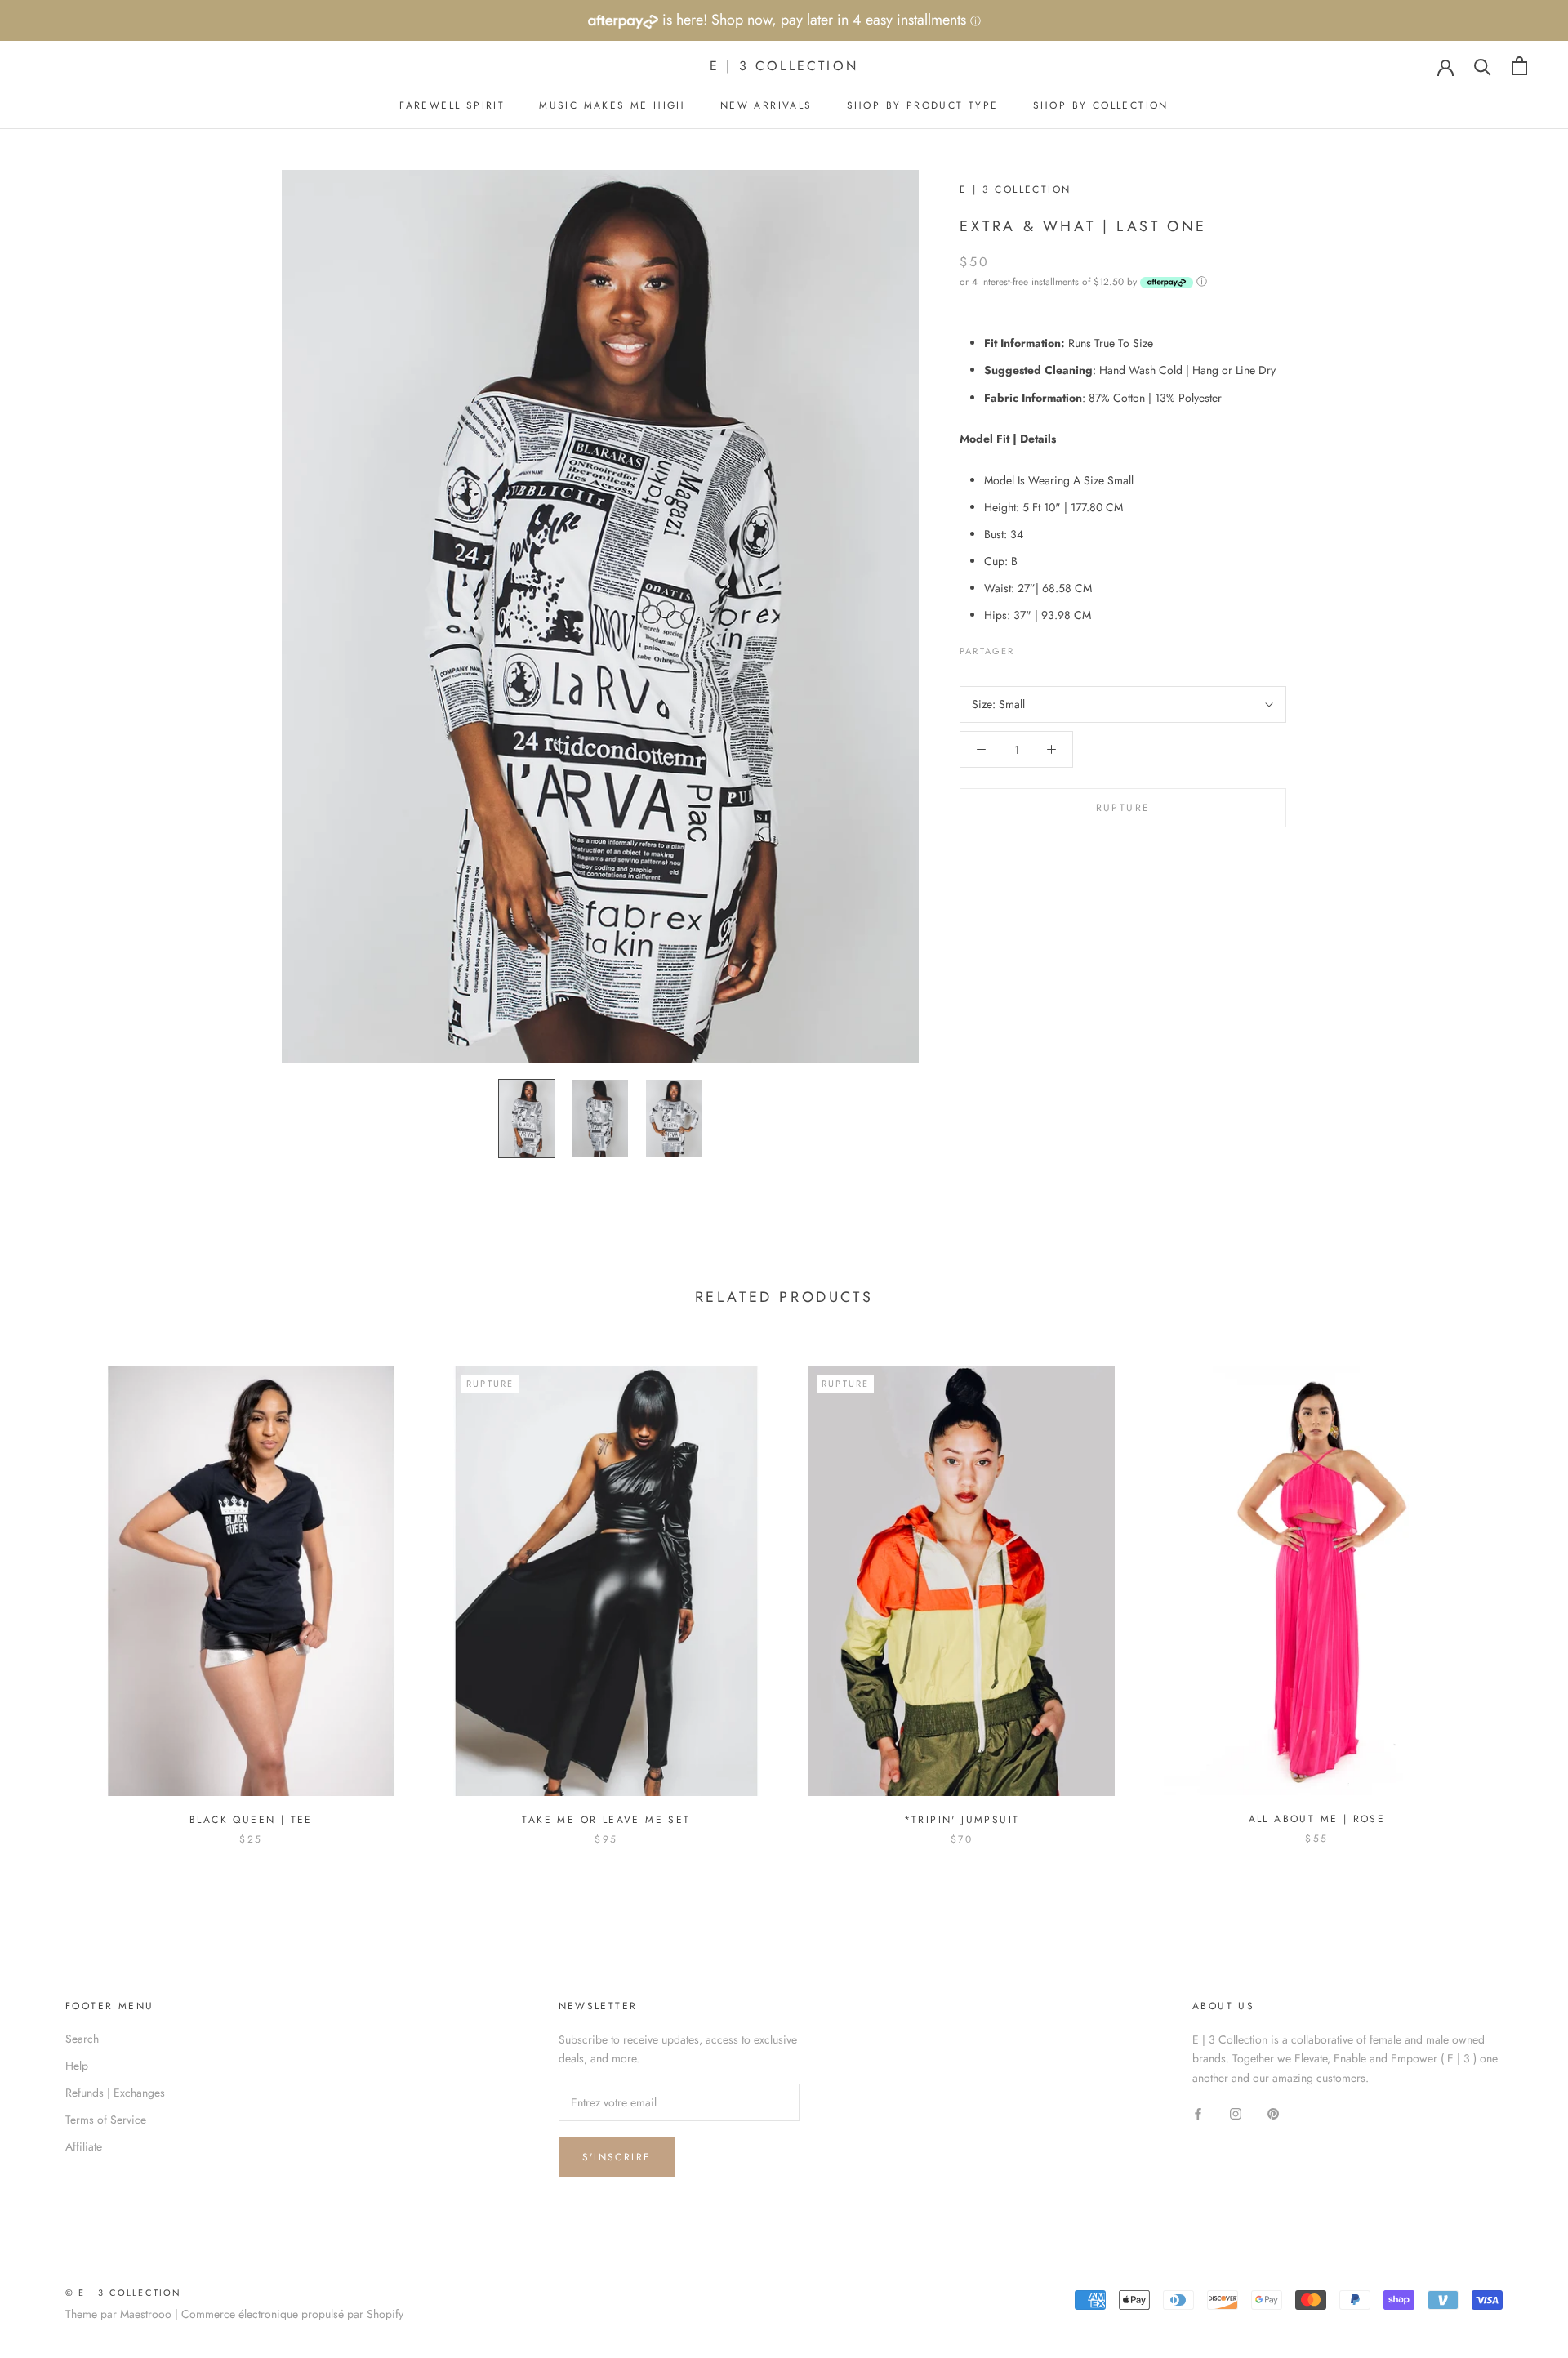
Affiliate (84, 2146)
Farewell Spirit (452, 105)
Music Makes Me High (612, 105)
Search (82, 2039)
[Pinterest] (1073, 647)
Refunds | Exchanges (115, 2093)
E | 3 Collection (1015, 189)
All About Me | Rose (1317, 1819)
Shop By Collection (1101, 105)
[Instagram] (1236, 2113)
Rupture (1123, 808)
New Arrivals (766, 105)
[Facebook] (1031, 647)
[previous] (51, 1589)
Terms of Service (106, 2120)
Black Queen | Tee (251, 1820)
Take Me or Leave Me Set (606, 1820)
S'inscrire (617, 2157)
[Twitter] (1052, 647)
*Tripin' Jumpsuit (962, 1820)
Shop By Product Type (923, 105)
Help (77, 2066)
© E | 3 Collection (124, 2293)
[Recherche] (1483, 66)
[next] (1517, 1589)
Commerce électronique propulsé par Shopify (292, 2314)
